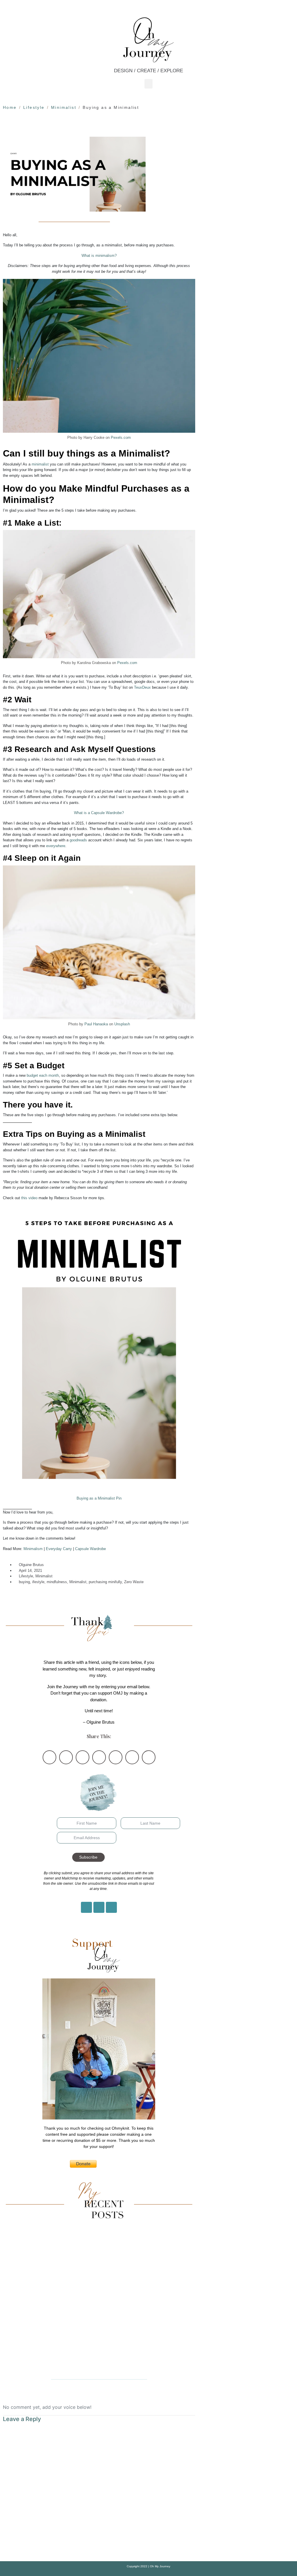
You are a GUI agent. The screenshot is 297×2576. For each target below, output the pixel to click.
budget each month (43, 1075)
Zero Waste (134, 1582)
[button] (148, 84)
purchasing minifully (105, 1582)
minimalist (40, 464)
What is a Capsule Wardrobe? (99, 813)
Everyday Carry (59, 1549)
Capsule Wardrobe (90, 1549)
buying (24, 1582)
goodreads (78, 840)
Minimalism (33, 1549)
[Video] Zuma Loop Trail (99, 2366)
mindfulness (57, 1582)
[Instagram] (86, 1907)
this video (29, 1198)
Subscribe (88, 1857)
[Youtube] (111, 1907)
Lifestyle (26, 1576)
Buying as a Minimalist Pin (99, 1498)
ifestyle (38, 1582)
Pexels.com (121, 438)
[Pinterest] (99, 1907)
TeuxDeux (142, 687)
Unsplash (122, 1024)
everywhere (56, 846)
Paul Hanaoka (96, 1024)
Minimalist (44, 1576)
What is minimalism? (99, 256)
